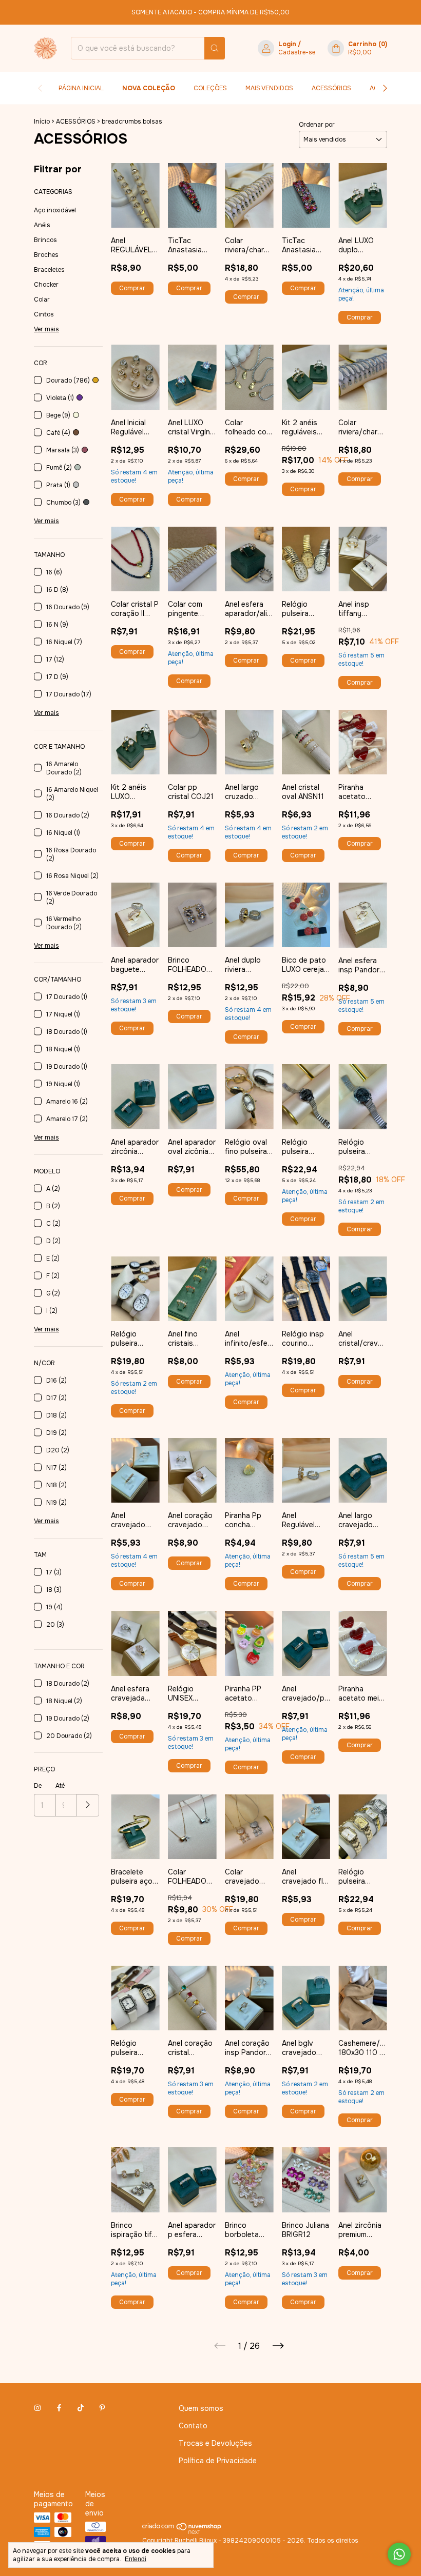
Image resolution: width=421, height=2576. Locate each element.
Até (60, 1786)
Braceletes (49, 270)
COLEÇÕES (210, 88)
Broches (46, 255)
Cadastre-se (297, 52)
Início (42, 122)
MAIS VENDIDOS (269, 88)
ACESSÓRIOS (331, 88)
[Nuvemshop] (182, 2532)
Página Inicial (81, 88)
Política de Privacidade (218, 2461)
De (38, 1786)
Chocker (46, 285)
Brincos (45, 240)
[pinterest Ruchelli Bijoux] (102, 2408)
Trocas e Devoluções (215, 2443)
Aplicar (88, 1805)
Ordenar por (317, 125)
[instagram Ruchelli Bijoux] (37, 2408)
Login (287, 44)
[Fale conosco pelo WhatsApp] (399, 2554)
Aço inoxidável (55, 210)
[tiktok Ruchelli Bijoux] (81, 2408)
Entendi (136, 2559)
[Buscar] (215, 48)
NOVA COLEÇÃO (149, 88)
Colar (42, 299)
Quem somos (201, 2408)
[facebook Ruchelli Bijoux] (59, 2408)
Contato (193, 2426)
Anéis (42, 225)
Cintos (44, 314)
